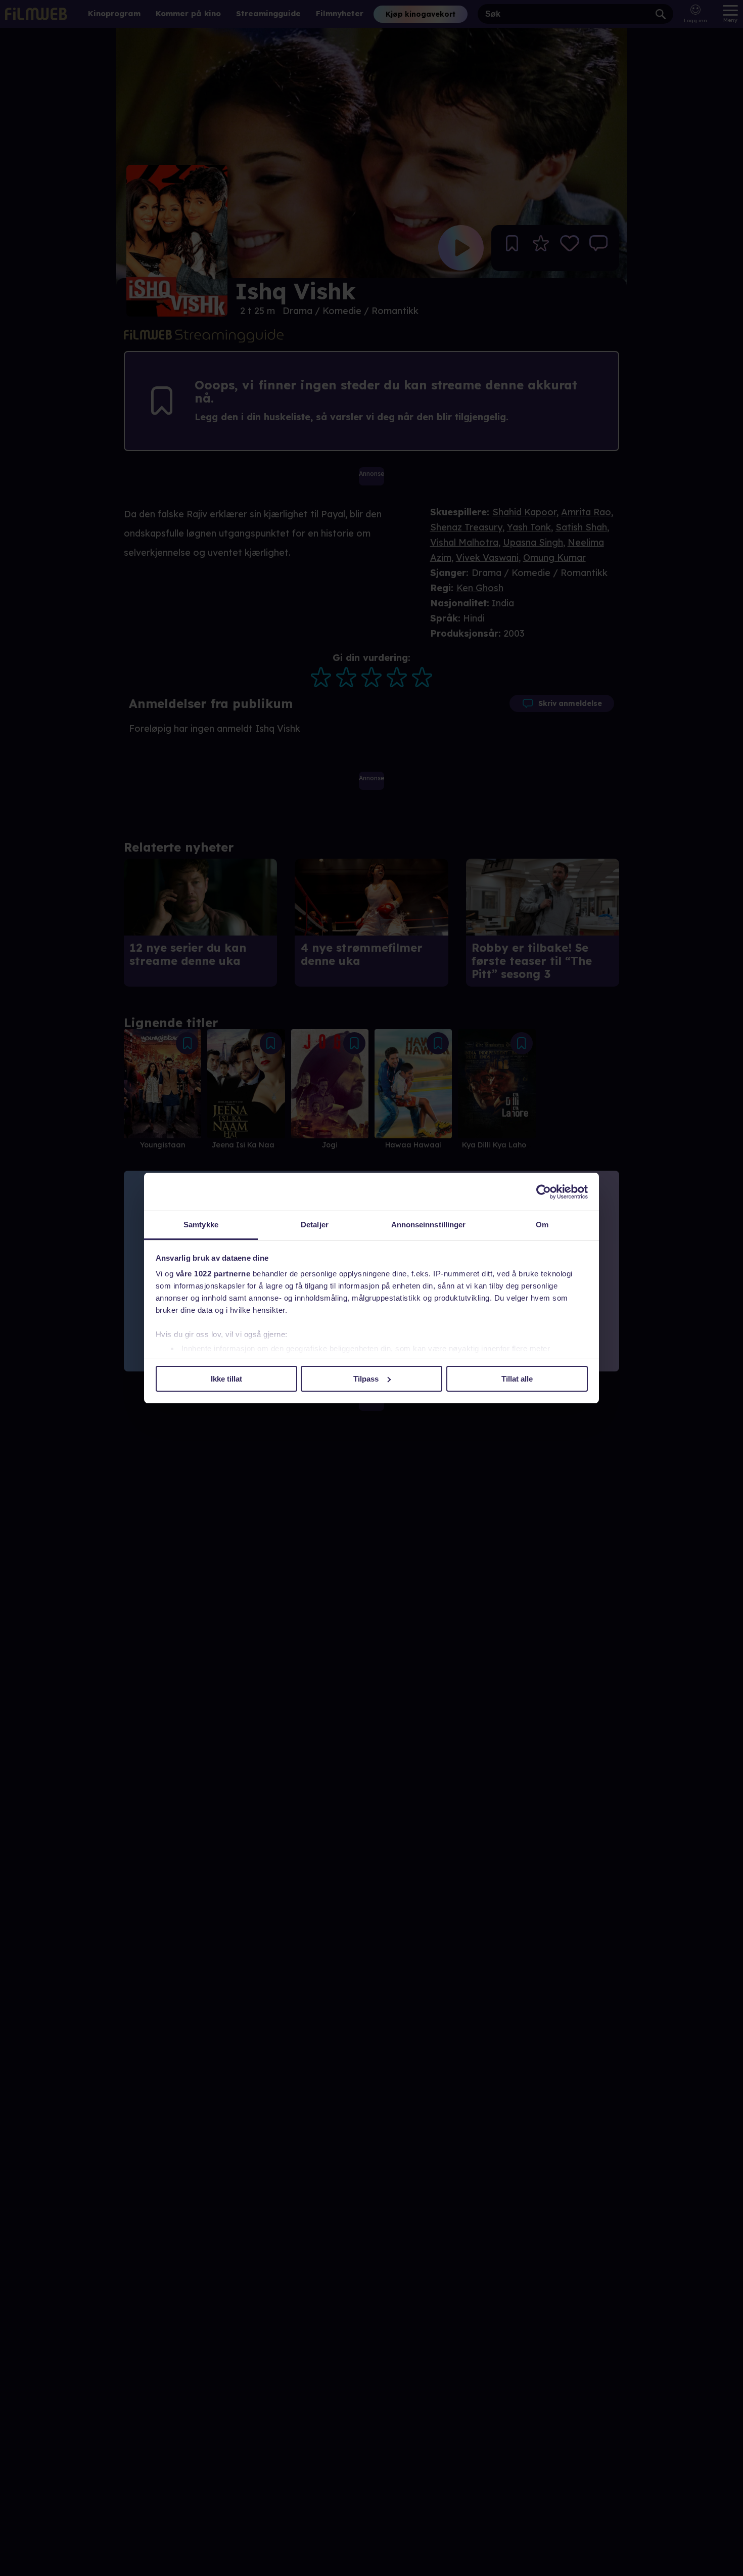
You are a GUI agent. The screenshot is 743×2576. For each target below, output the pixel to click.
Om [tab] (542, 1225)
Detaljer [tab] (315, 1225)
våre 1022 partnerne (213, 1274)
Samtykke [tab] (201, 1225)
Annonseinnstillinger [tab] (429, 1225)
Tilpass (366, 1379)
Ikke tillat (226, 1379)
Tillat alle (517, 1379)
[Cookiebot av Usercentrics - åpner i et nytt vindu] (544, 1192)
